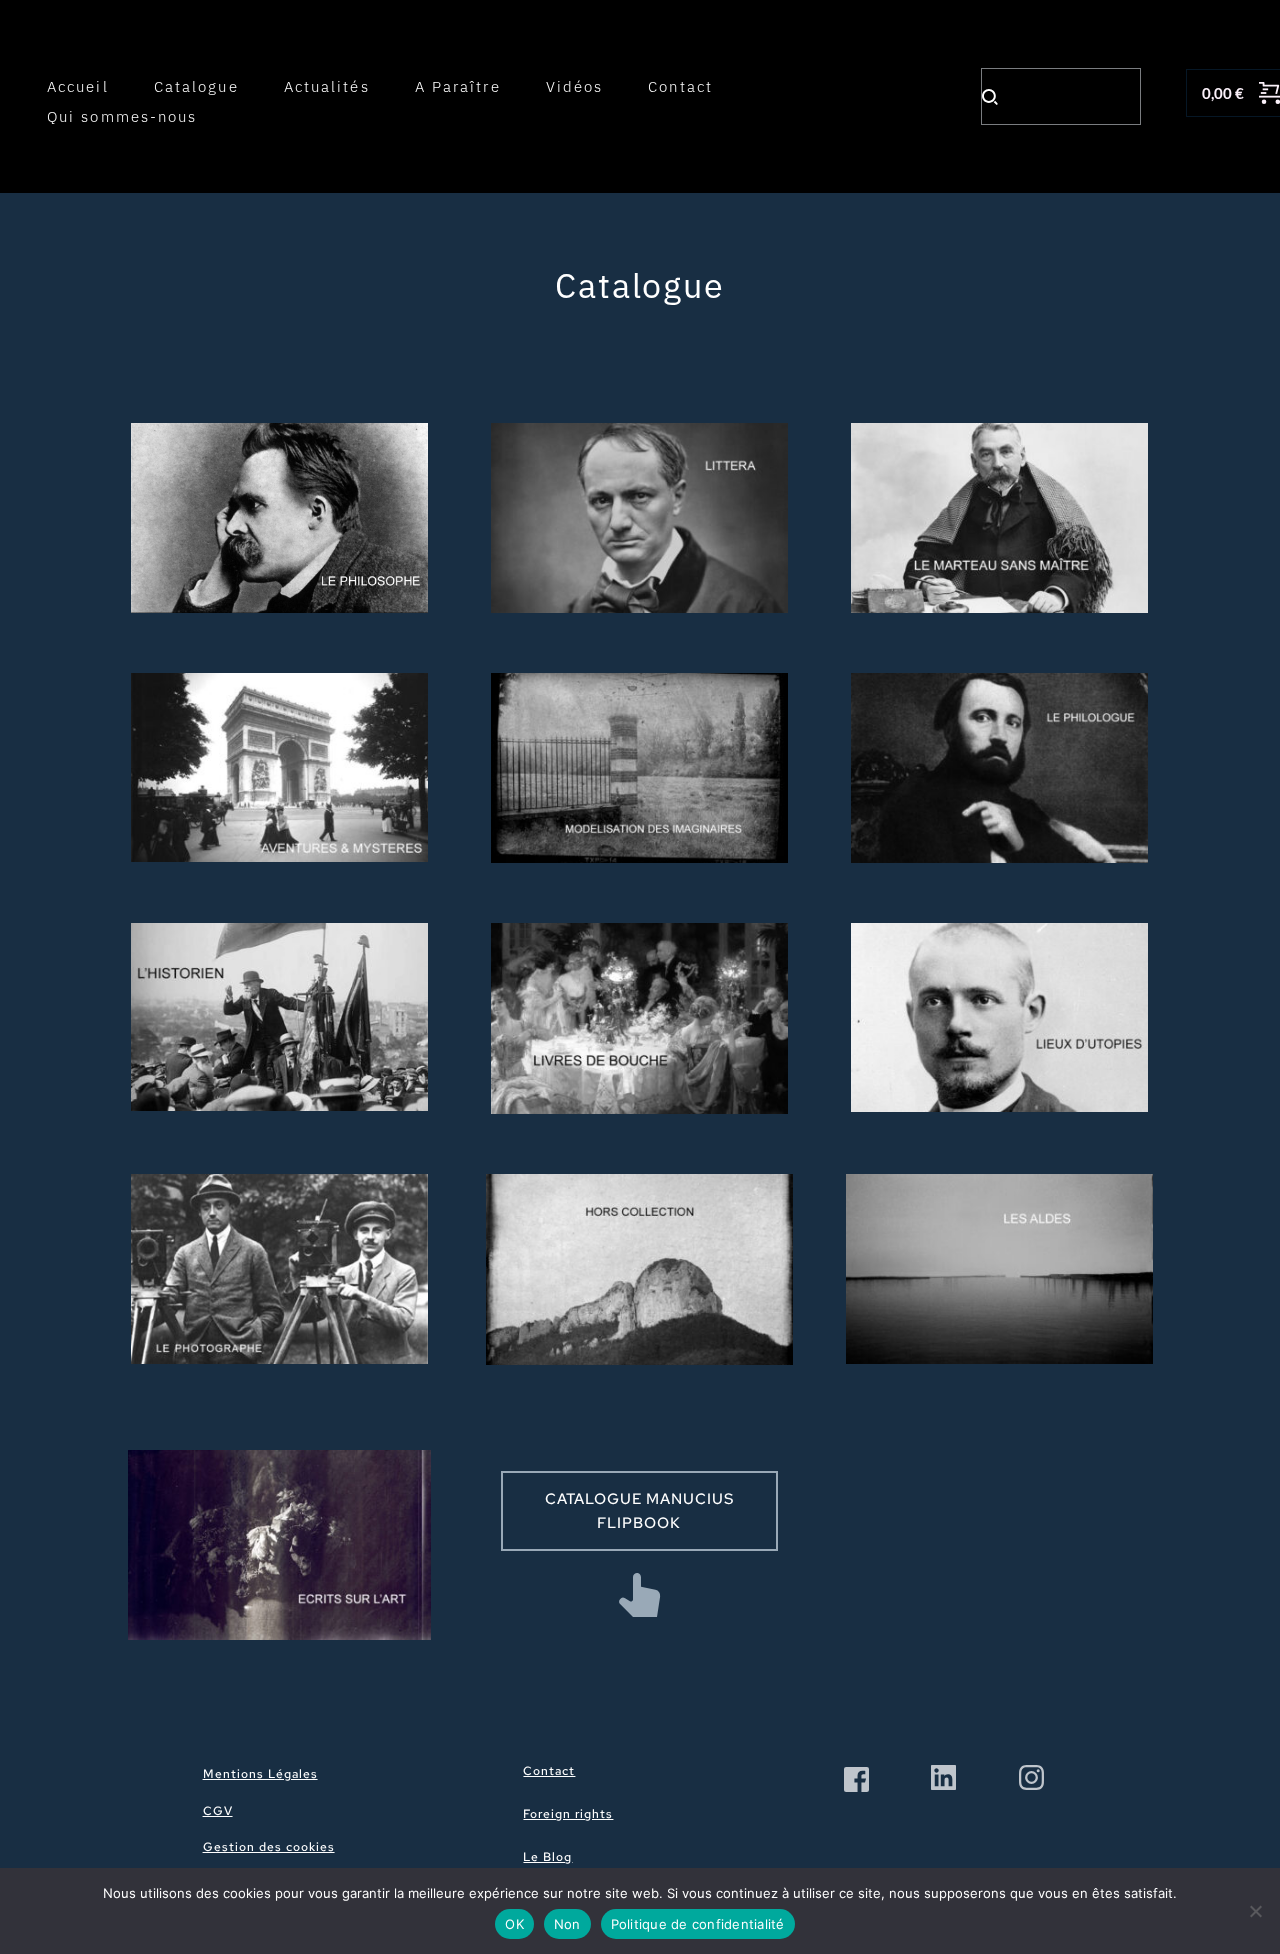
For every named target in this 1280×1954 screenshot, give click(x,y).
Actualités (327, 86)
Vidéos (575, 86)
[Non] (1255, 1911)
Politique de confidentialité (698, 1924)
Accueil (78, 86)
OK (514, 1924)
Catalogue (196, 86)
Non (567, 1924)
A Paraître (458, 86)
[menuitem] (349, 1775)
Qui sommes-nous (122, 116)
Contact (680, 86)
